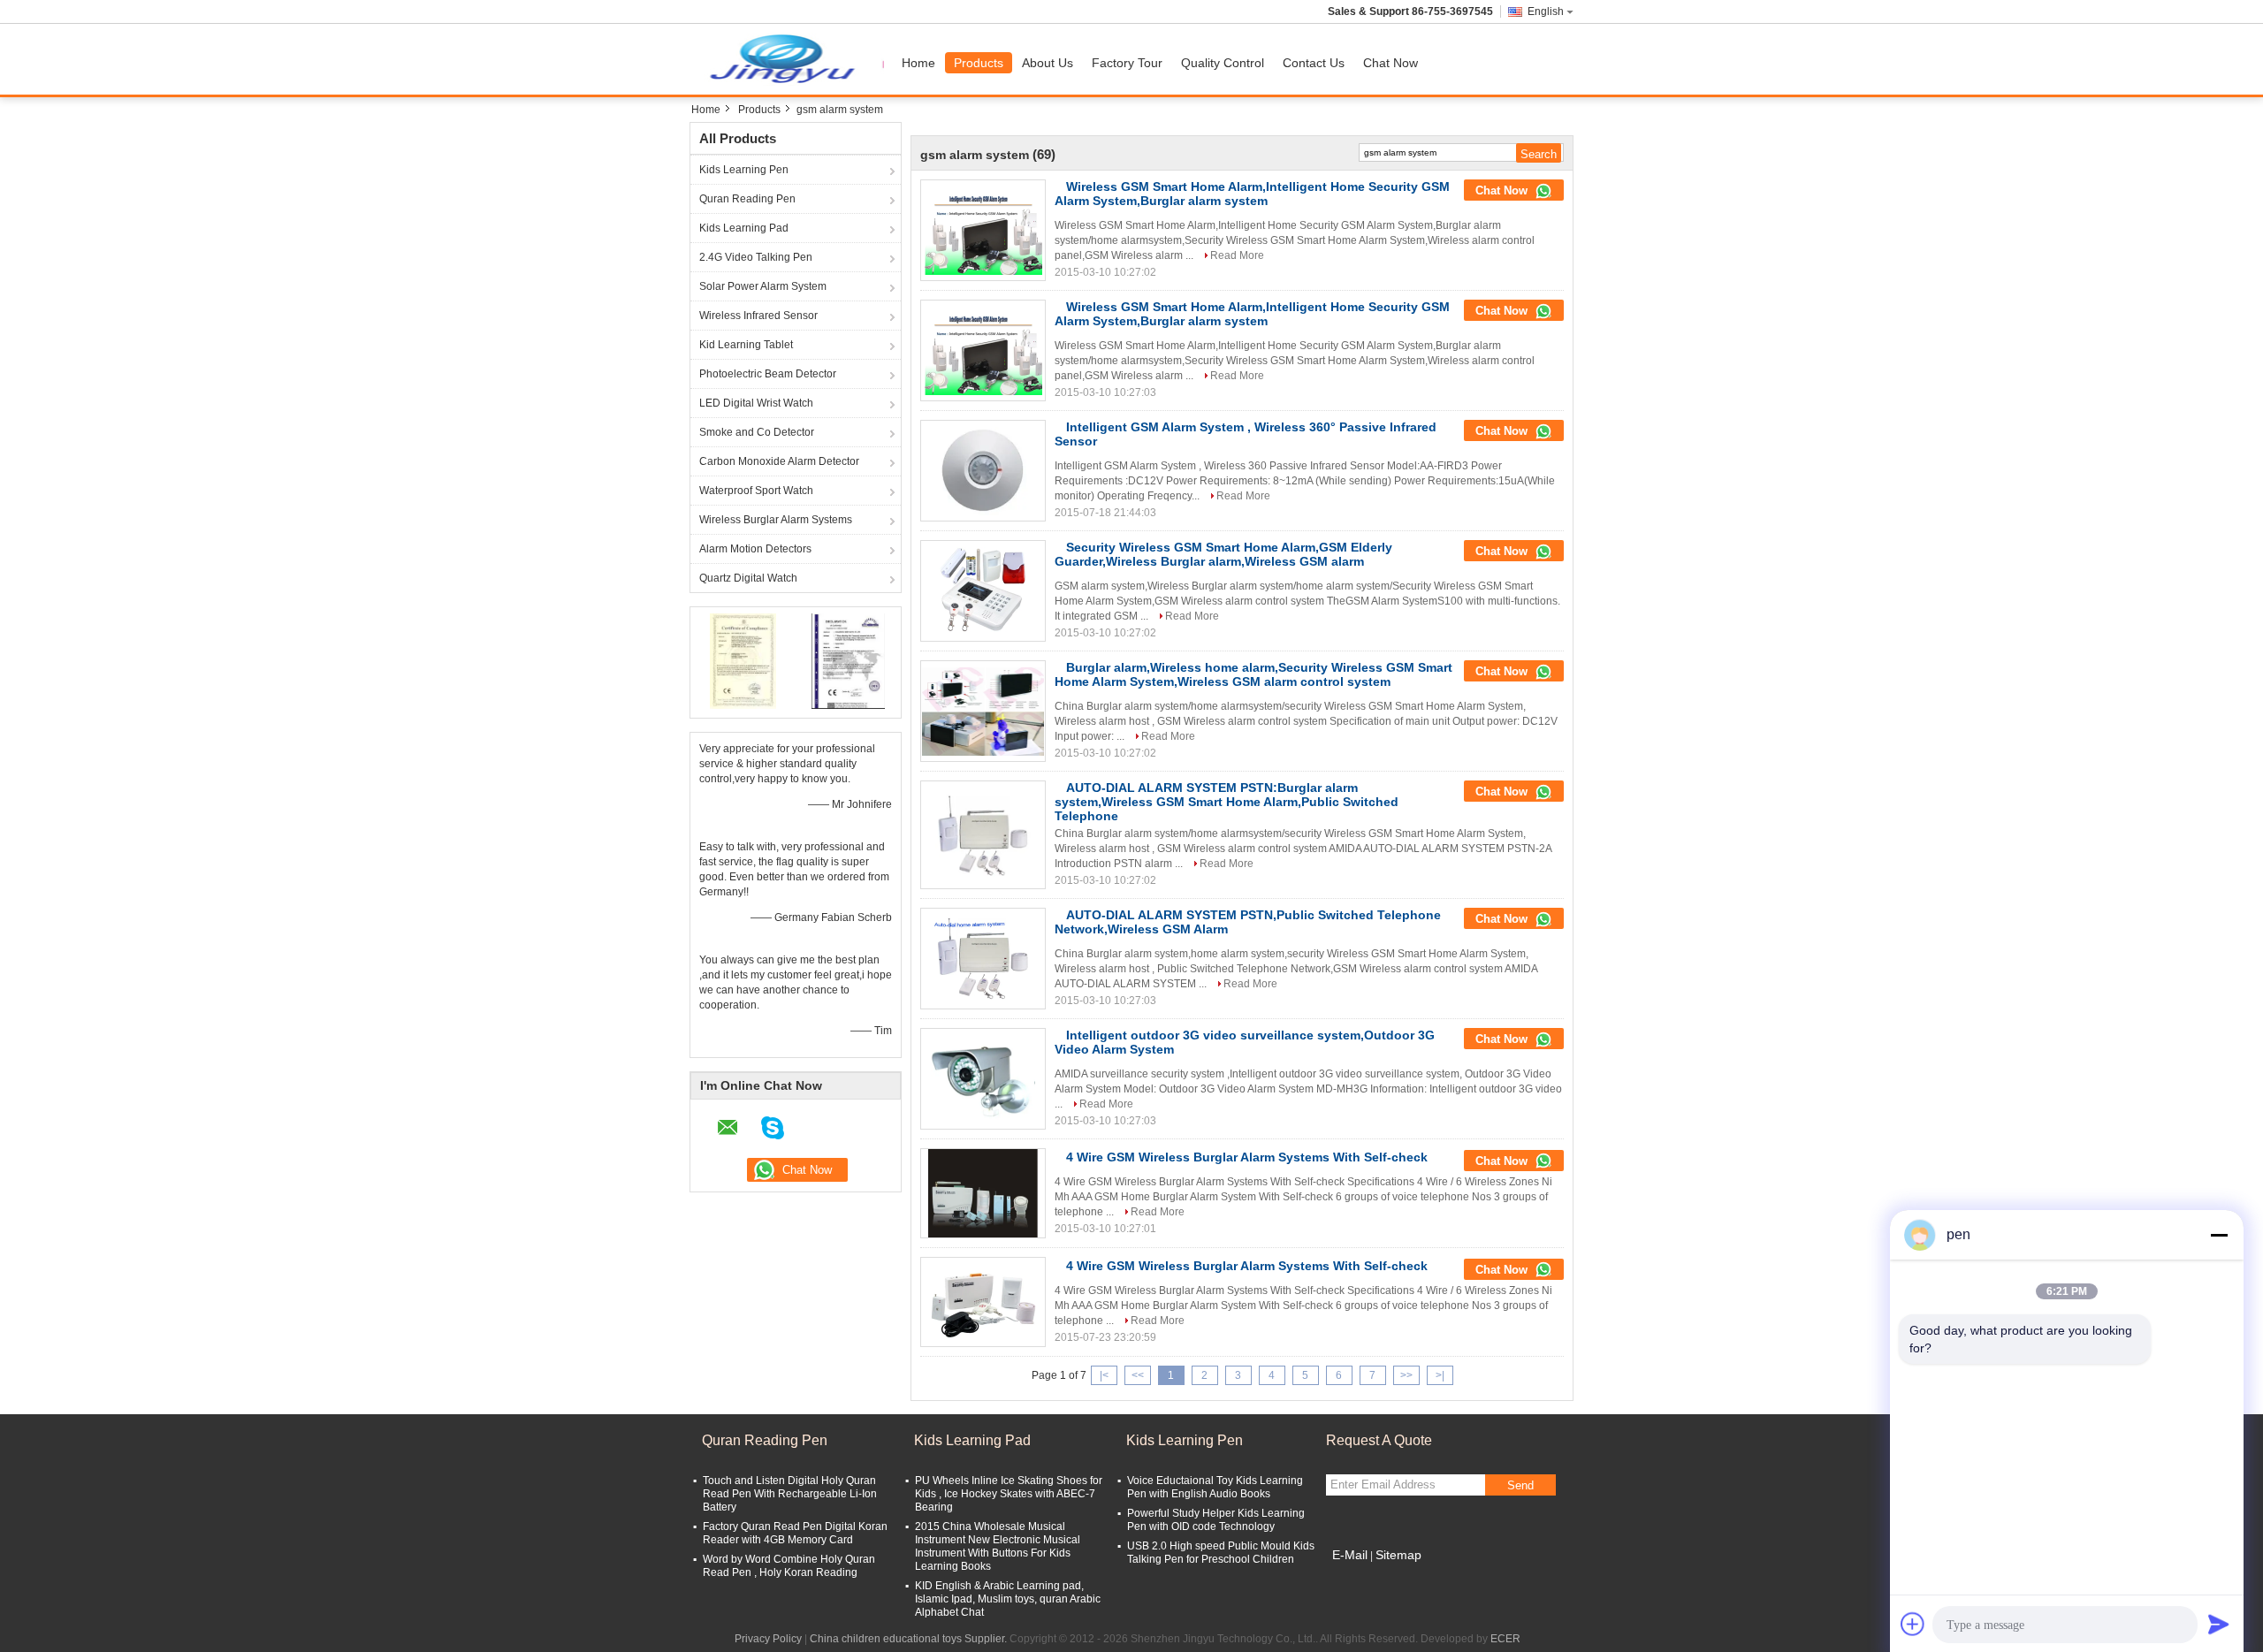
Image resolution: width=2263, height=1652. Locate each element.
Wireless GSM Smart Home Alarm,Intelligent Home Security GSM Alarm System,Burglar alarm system (1252, 194)
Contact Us (1314, 63)
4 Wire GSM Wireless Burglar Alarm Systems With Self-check (1247, 1157)
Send (1520, 1485)
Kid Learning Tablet (746, 345)
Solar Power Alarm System (763, 286)
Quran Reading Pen (747, 199)
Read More (1237, 255)
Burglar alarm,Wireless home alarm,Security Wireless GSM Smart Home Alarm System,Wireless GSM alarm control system (1253, 674)
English (1546, 11)
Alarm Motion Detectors (755, 549)
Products (979, 63)
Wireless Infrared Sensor (758, 316)
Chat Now (1391, 63)
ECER (1505, 1639)
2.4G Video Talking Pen (756, 257)
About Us (1048, 63)
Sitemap (1398, 1555)
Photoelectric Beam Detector (768, 374)
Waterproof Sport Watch (756, 491)
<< (1138, 1375)
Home (918, 63)
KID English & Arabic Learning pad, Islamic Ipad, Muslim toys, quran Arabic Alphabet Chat (1008, 1599)
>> (1406, 1375)
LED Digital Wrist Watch (756, 403)
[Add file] (1913, 1624)
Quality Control (1223, 63)
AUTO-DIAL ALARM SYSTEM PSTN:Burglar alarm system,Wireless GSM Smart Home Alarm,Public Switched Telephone (1227, 802)
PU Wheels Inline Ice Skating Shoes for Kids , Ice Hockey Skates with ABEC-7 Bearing (1009, 1494)
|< (1104, 1375)
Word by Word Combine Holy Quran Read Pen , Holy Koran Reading (789, 1566)
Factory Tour (1127, 63)
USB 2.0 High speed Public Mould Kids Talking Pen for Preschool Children (1221, 1553)
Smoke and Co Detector (757, 432)
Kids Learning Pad (744, 228)
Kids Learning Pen (744, 170)
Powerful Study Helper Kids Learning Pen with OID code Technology (1216, 1520)
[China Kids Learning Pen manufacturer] (791, 59)
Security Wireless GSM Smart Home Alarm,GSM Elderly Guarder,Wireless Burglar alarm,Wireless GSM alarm (1223, 554)
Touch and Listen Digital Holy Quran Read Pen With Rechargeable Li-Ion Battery (790, 1494)
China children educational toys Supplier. (910, 1639)
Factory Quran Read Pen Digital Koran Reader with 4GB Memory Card (795, 1533)
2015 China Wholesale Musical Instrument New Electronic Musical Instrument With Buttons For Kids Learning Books (998, 1546)
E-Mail (1350, 1555)
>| (1440, 1375)
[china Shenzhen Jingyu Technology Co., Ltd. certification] (743, 660)
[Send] (2219, 1624)
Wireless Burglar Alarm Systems (776, 520)
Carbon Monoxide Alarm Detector (779, 461)
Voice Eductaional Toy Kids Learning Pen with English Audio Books (1215, 1487)
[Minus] (2219, 1235)
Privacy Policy (768, 1639)
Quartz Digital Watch (748, 578)
